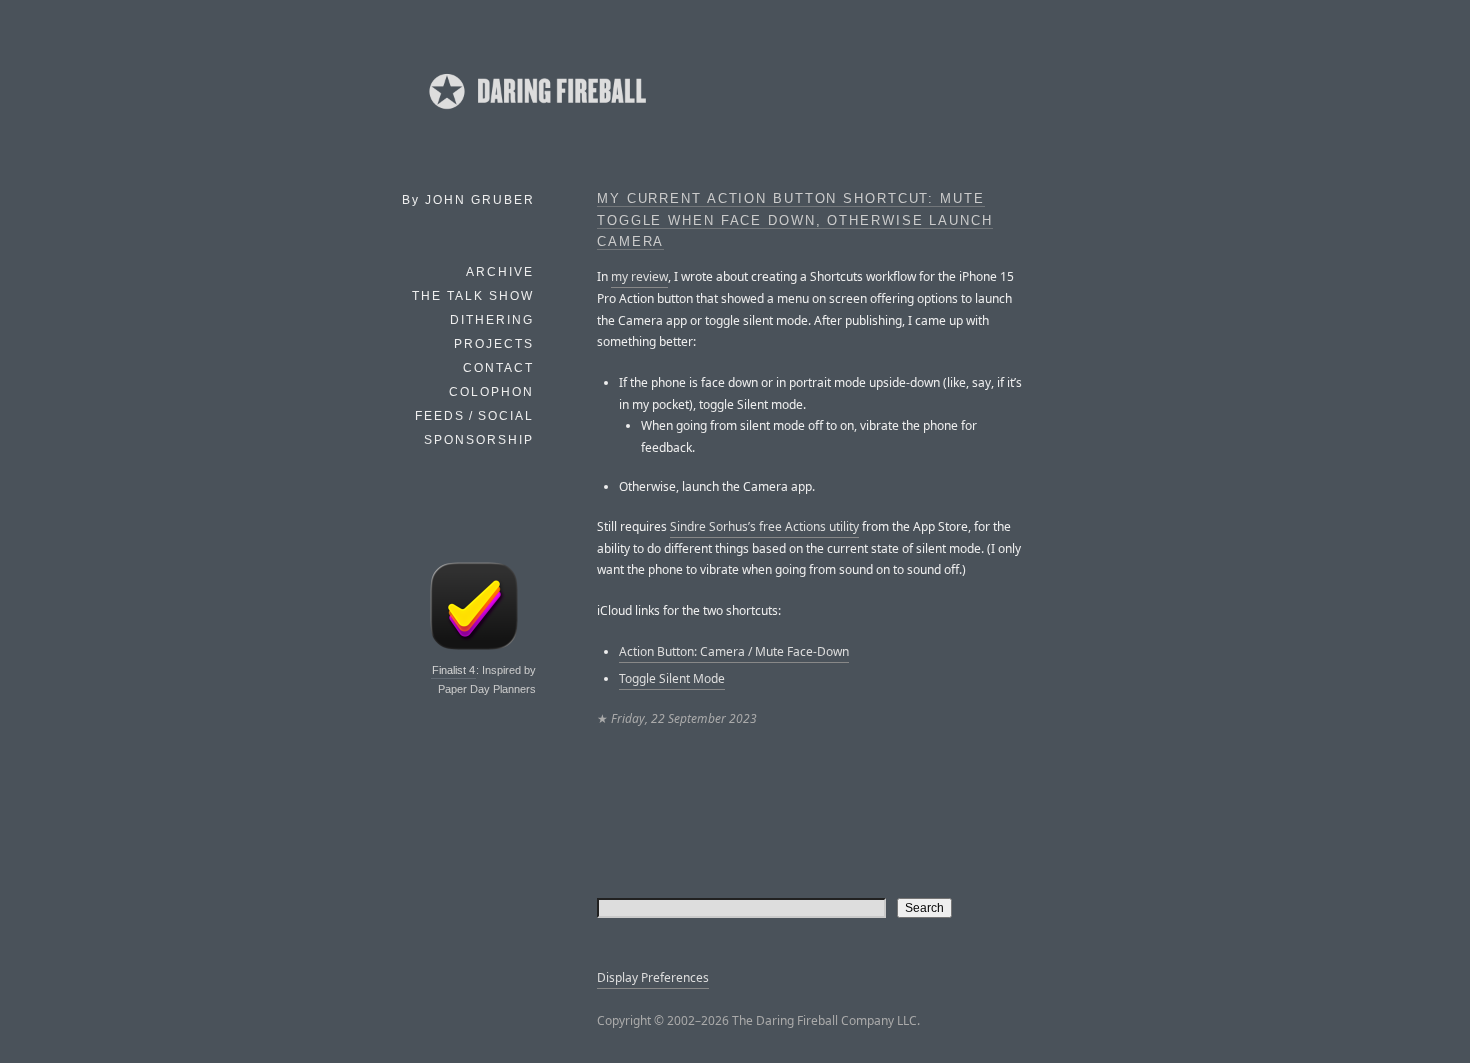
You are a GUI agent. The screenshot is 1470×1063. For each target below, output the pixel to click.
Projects (494, 344)
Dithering (492, 320)
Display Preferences (653, 977)
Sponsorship (479, 440)
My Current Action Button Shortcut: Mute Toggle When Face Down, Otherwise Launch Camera (795, 220)
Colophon (491, 392)
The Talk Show (473, 296)
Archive (500, 272)
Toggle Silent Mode (672, 678)
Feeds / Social (474, 416)
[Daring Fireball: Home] (536, 115)
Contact (498, 368)
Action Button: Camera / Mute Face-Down (734, 651)
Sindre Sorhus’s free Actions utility (764, 526)
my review (639, 276)
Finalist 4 (453, 670)
